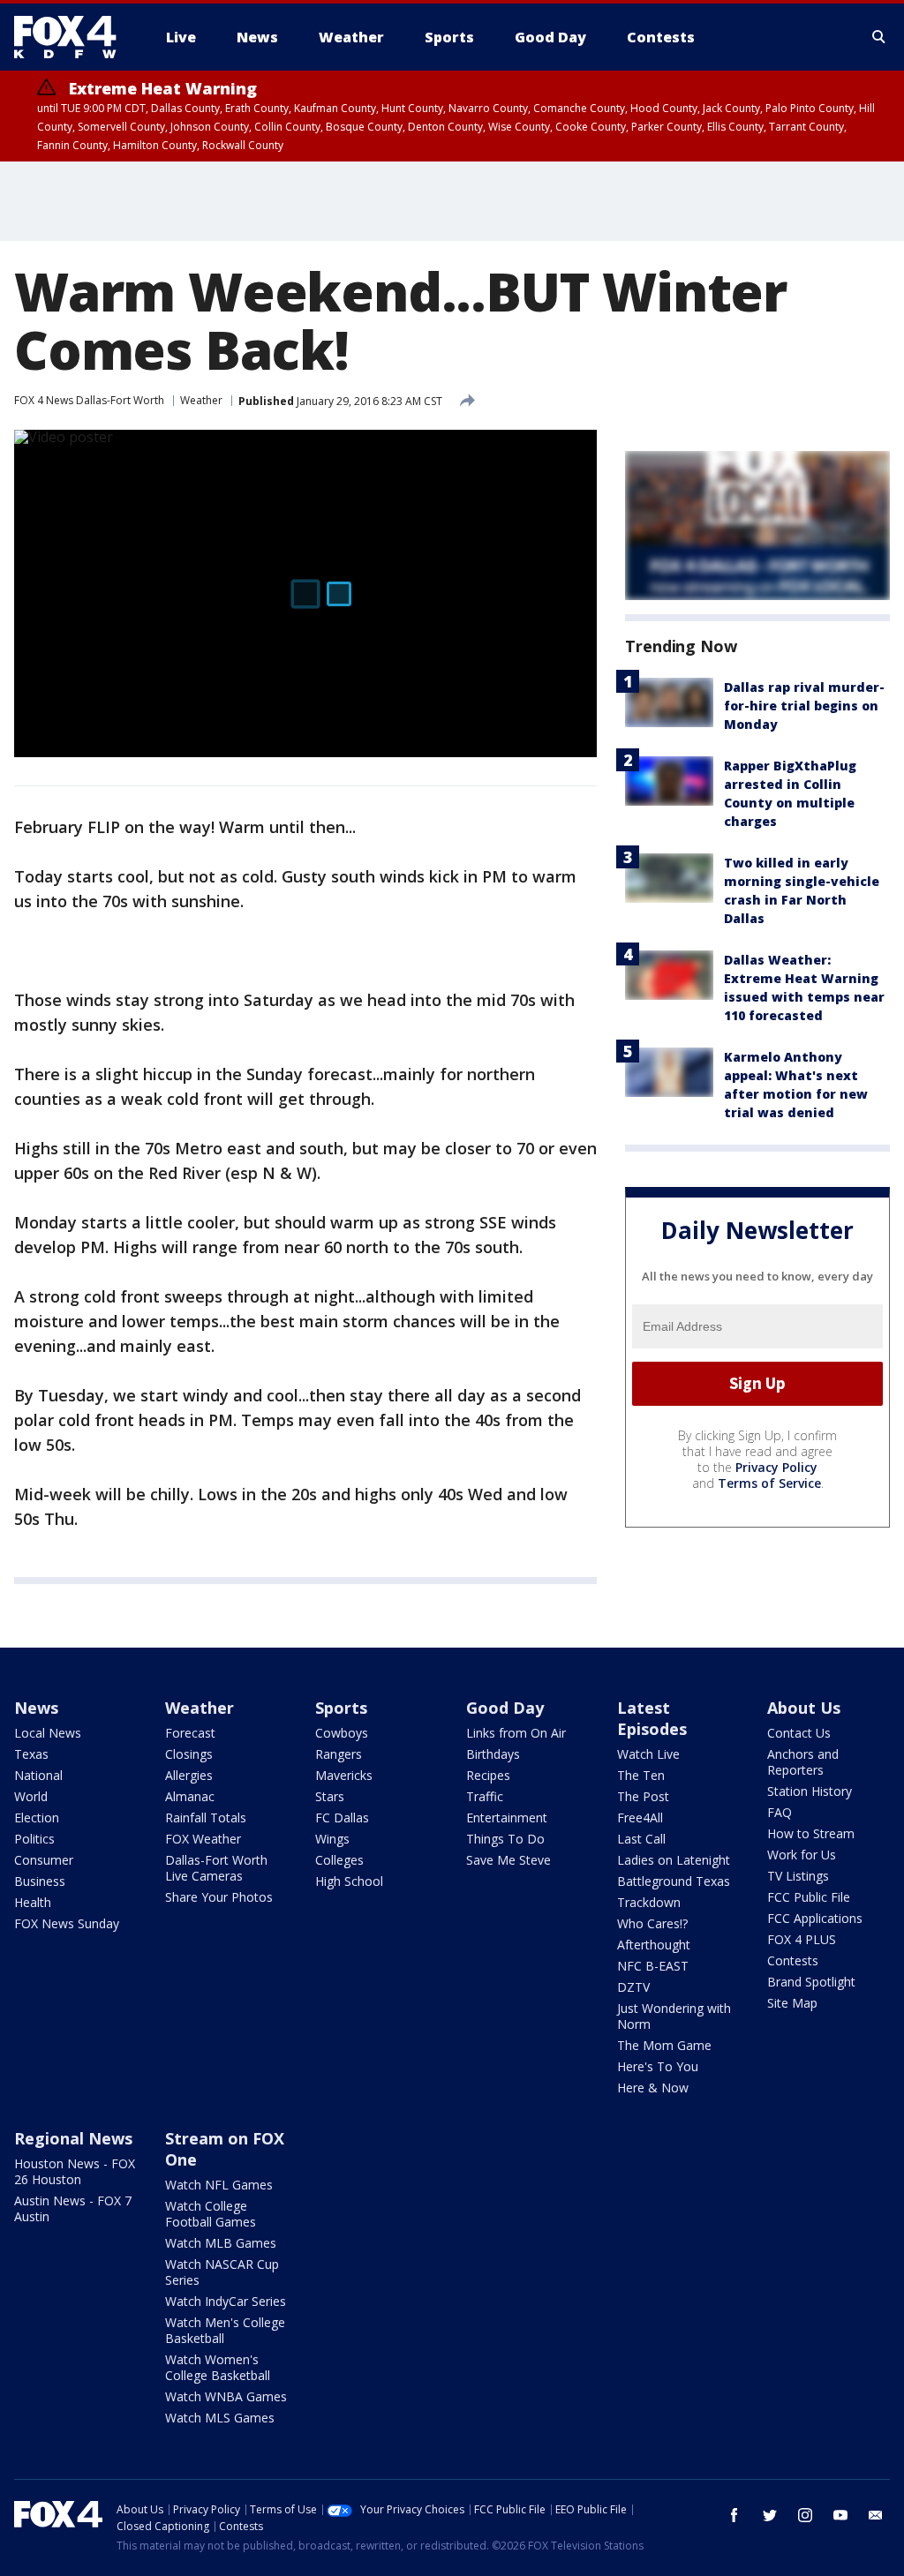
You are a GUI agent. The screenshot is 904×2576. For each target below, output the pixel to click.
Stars (330, 1796)
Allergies (189, 1775)
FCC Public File (809, 1897)
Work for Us (802, 1855)
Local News (48, 1733)
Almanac (190, 1796)
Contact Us (799, 1733)
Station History (810, 1791)
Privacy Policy (776, 1467)
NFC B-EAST (653, 1966)
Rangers (339, 1754)
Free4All (640, 1817)
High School (349, 1881)
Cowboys (342, 1733)
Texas (31, 1754)
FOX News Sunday (67, 1923)
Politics (34, 1839)
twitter (770, 2515)
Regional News (73, 2138)
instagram (805, 2515)
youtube (840, 2515)
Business (40, 1881)
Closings (189, 1754)
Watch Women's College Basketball (218, 2367)
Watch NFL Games (219, 2185)
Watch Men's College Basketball (225, 2330)
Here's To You (658, 2066)
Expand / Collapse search (879, 37)
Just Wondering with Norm (674, 2016)
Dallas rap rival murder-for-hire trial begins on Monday (804, 706)
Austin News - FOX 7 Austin (73, 2208)
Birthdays (493, 1754)
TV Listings (798, 1876)
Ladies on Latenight (674, 1860)
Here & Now (653, 2088)
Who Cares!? (652, 1923)
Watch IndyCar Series (226, 2301)
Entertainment (507, 1817)
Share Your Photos (219, 1897)
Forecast (190, 1733)
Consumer (44, 1860)
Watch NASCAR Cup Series (222, 2272)
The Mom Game (664, 2045)
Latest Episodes (652, 1718)
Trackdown (649, 1902)
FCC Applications (815, 1918)
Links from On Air (516, 1733)
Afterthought (654, 1945)
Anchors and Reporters (803, 1762)
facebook (734, 2515)
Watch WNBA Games (226, 2396)
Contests (793, 1960)
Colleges (339, 1860)
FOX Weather (203, 1839)
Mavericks (344, 1775)
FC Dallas (342, 1817)
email (876, 2515)
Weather (201, 400)
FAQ (780, 1812)
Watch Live (648, 1754)
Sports (341, 1708)
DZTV (633, 1987)
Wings (332, 1839)
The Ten (641, 1775)
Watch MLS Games (220, 2418)
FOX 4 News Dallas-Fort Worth (89, 400)
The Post (643, 1796)
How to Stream (811, 1833)
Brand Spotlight (811, 1982)
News (36, 1708)
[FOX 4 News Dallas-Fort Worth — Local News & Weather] (72, 37)
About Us (804, 1708)
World (31, 1796)
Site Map (792, 2003)
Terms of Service (769, 1483)
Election (37, 1817)
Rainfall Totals (206, 1817)
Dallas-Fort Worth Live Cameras (216, 1868)
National (38, 1775)
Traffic (485, 1796)
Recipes (488, 1775)
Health (33, 1902)
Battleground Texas (674, 1881)
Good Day (505, 1708)
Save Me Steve (508, 1860)
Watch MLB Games (221, 2243)
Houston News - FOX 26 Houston (75, 2171)
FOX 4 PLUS (802, 1939)
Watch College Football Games (211, 2214)
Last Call (641, 1839)
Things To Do (505, 1839)
